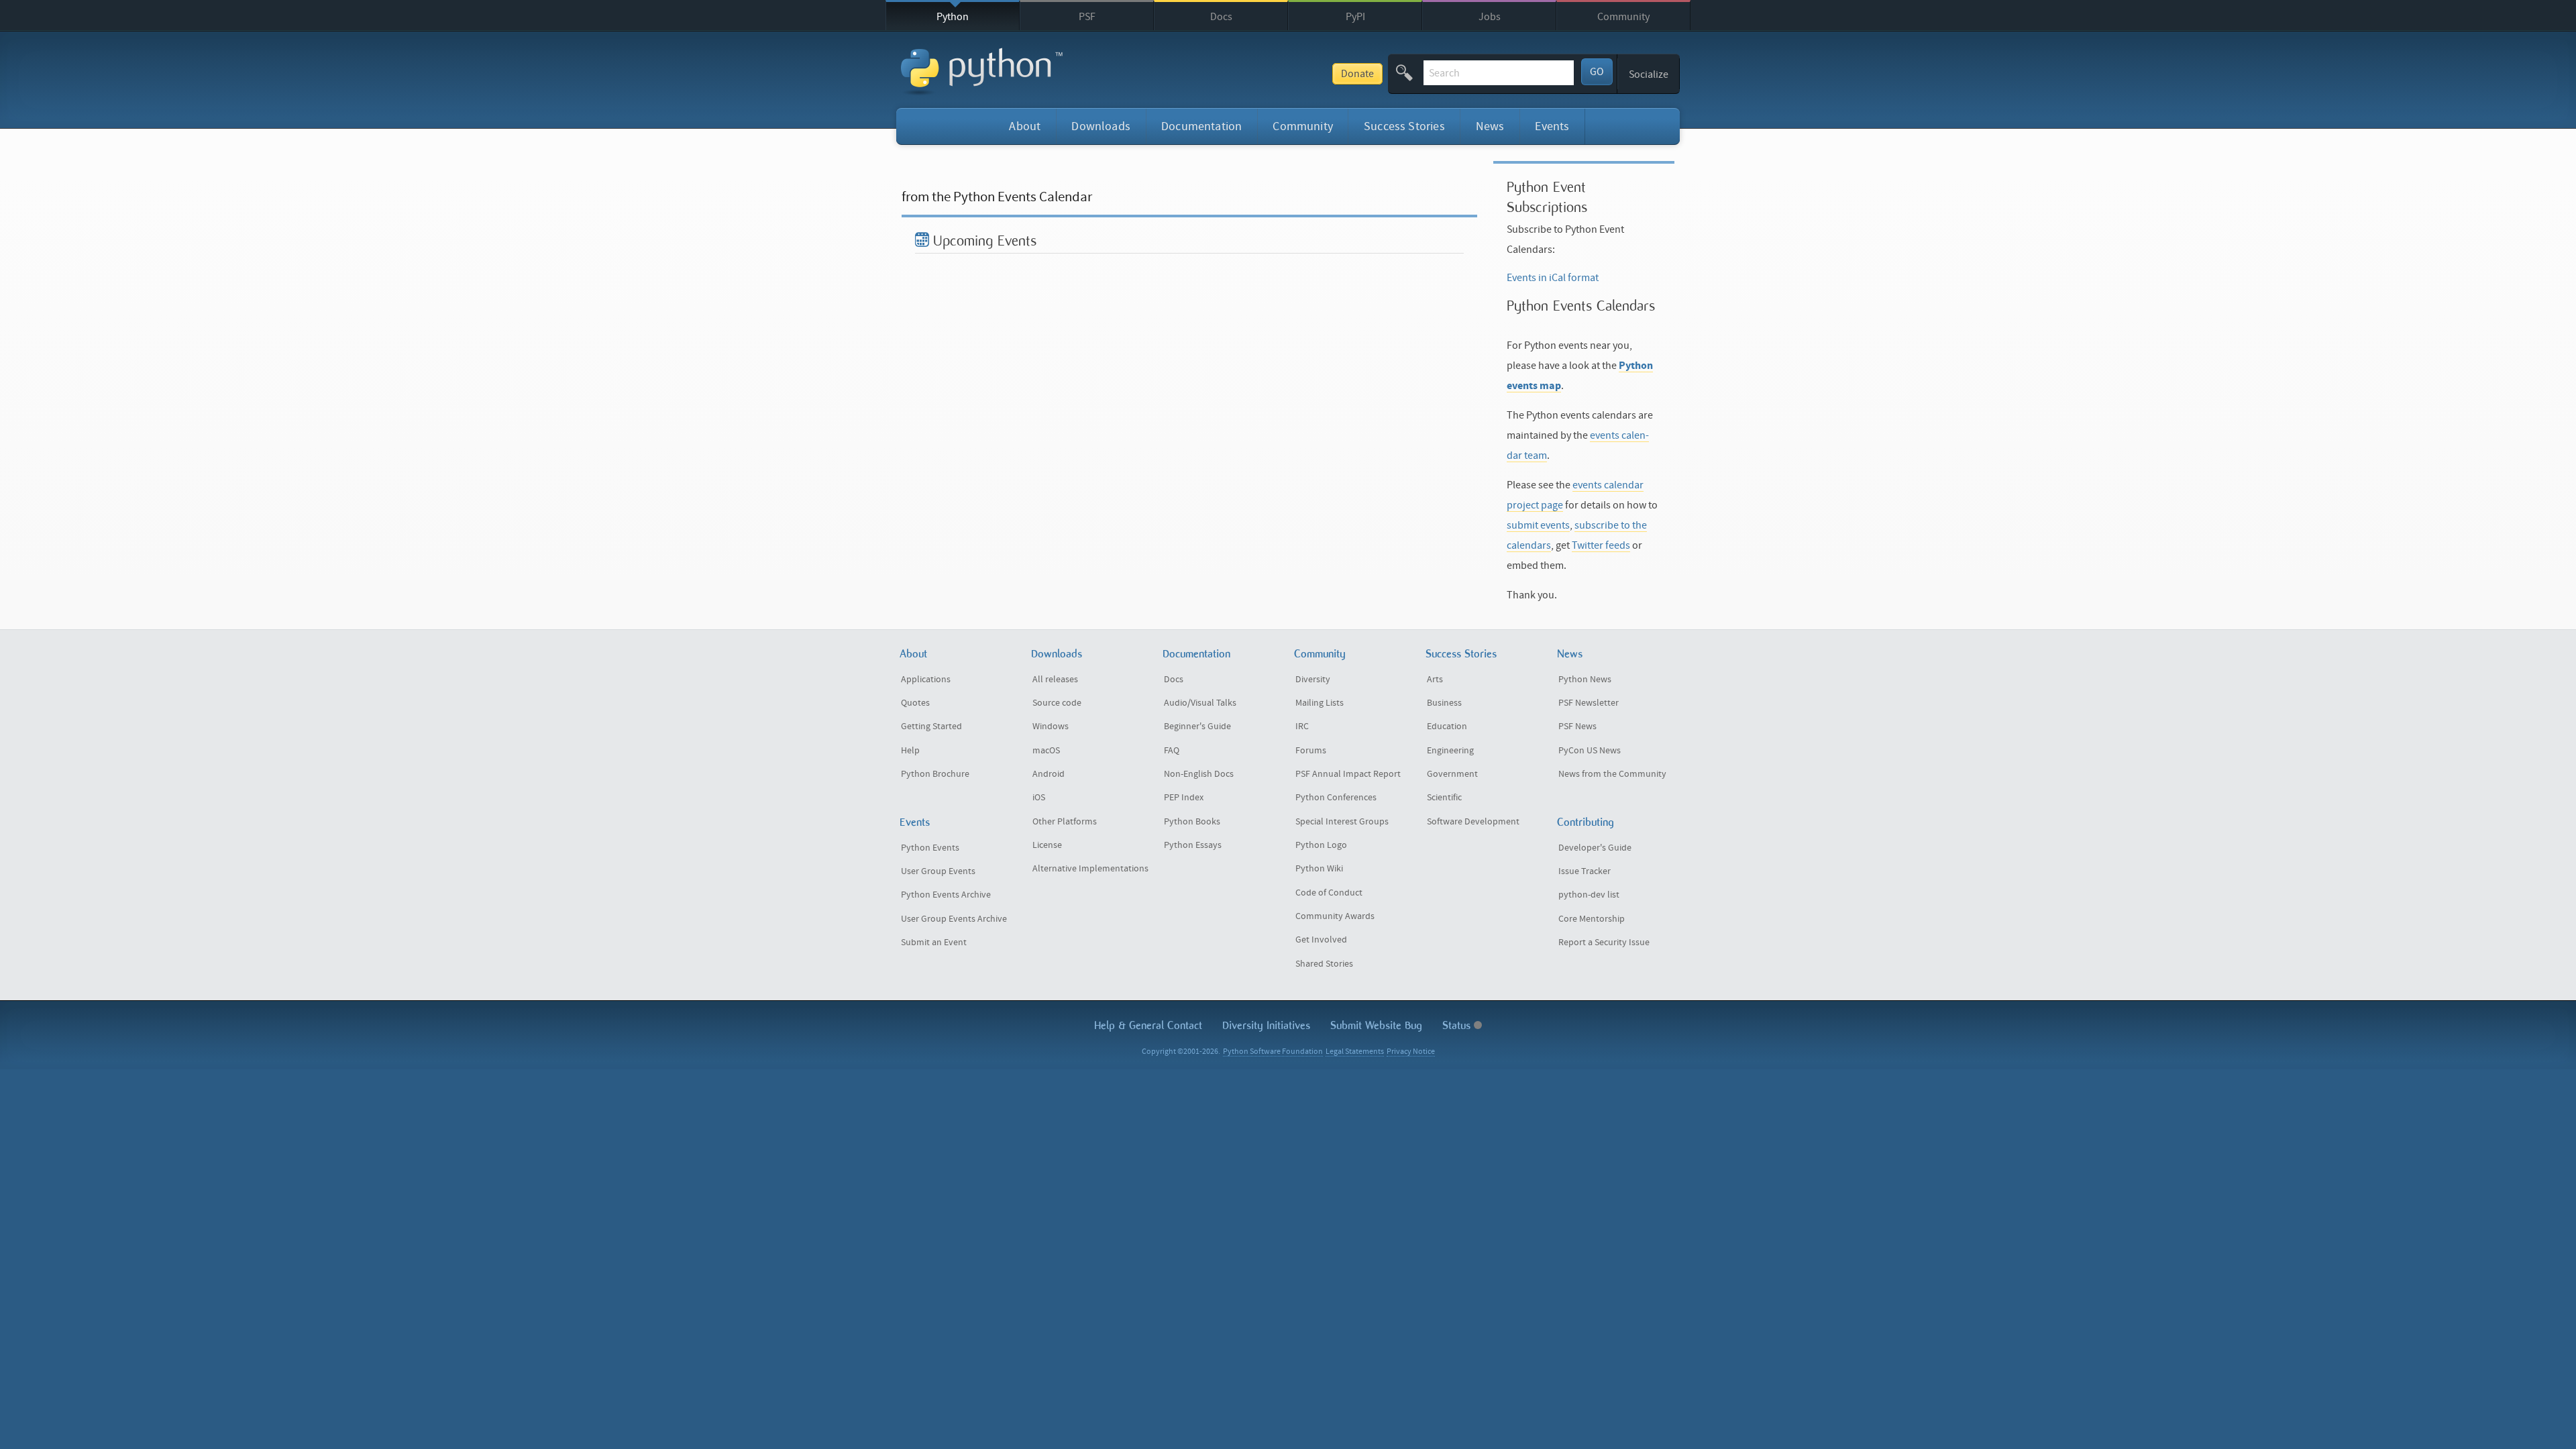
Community (1623, 17)
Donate (1357, 74)
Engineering (1450, 751)
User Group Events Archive (954, 919)
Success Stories (1404, 126)
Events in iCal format (1553, 278)
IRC (1302, 727)
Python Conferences (1336, 798)
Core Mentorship (1592, 919)
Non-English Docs (1199, 774)
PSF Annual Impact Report (1348, 774)
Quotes (915, 703)
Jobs (1490, 17)
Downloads (1101, 126)
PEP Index (1184, 798)
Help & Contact (1148, 1025)
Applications (926, 680)
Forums (1311, 751)
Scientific (1444, 798)
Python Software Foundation (1273, 1052)
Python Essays (1193, 845)
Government (1452, 774)
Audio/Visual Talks (1200, 703)
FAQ (1172, 751)
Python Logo (1321, 845)
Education (1447, 727)
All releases (1055, 680)
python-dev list (1589, 895)
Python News (1585, 680)
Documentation (1201, 126)
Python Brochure (935, 774)
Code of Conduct (1329, 893)
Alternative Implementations (1090, 869)
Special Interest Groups (1342, 822)
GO (1597, 72)
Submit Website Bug (1376, 1025)
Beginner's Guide (1197, 727)
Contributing (1586, 822)
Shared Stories (1324, 964)
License (1047, 845)
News (1490, 126)
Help (910, 751)
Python (953, 17)
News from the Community (1612, 774)
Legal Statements (1355, 1052)
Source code (1057, 703)
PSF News (1577, 727)
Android (1049, 774)
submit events (1538, 525)
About (1025, 126)
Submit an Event (934, 943)
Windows (1051, 727)
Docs (1221, 17)
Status (1458, 1025)
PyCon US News (1590, 751)
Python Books (1192, 822)
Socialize (1649, 74)
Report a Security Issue (1604, 943)
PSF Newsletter (1589, 703)
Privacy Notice (1411, 1052)
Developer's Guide (1595, 848)
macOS (1046, 751)
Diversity (1313, 680)
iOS (1039, 798)
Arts (1435, 680)
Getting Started (931, 727)
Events (1552, 126)
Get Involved (1321, 940)
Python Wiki (1319, 869)
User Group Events (938, 871)
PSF (1087, 17)
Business (1444, 703)
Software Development (1473, 822)
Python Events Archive (946, 895)
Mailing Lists (1320, 703)
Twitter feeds (1601, 545)
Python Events (930, 848)
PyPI (1355, 17)
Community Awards (1335, 916)
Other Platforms (1065, 822)
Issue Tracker (1585, 871)
